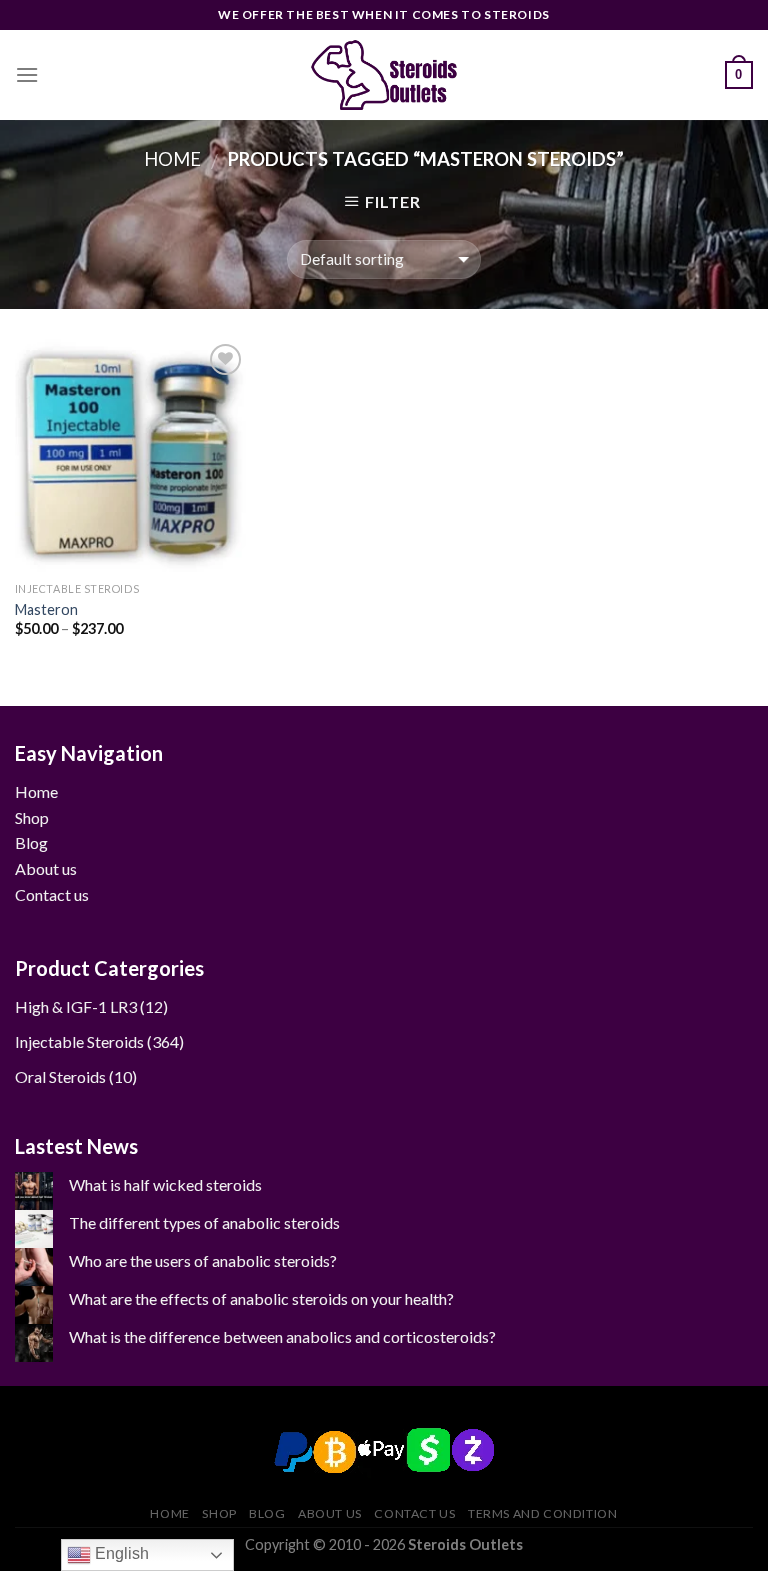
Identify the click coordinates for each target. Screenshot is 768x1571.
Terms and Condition (543, 1513)
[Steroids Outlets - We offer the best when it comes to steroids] (384, 75)
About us (46, 868)
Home (172, 159)
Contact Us (414, 1513)
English (120, 1553)
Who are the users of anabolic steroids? (203, 1260)
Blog (31, 842)
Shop (32, 817)
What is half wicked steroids (165, 1184)
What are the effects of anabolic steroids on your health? (261, 1298)
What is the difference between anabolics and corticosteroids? (282, 1336)
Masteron (46, 609)
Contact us (52, 894)
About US (330, 1513)
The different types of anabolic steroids (204, 1222)
